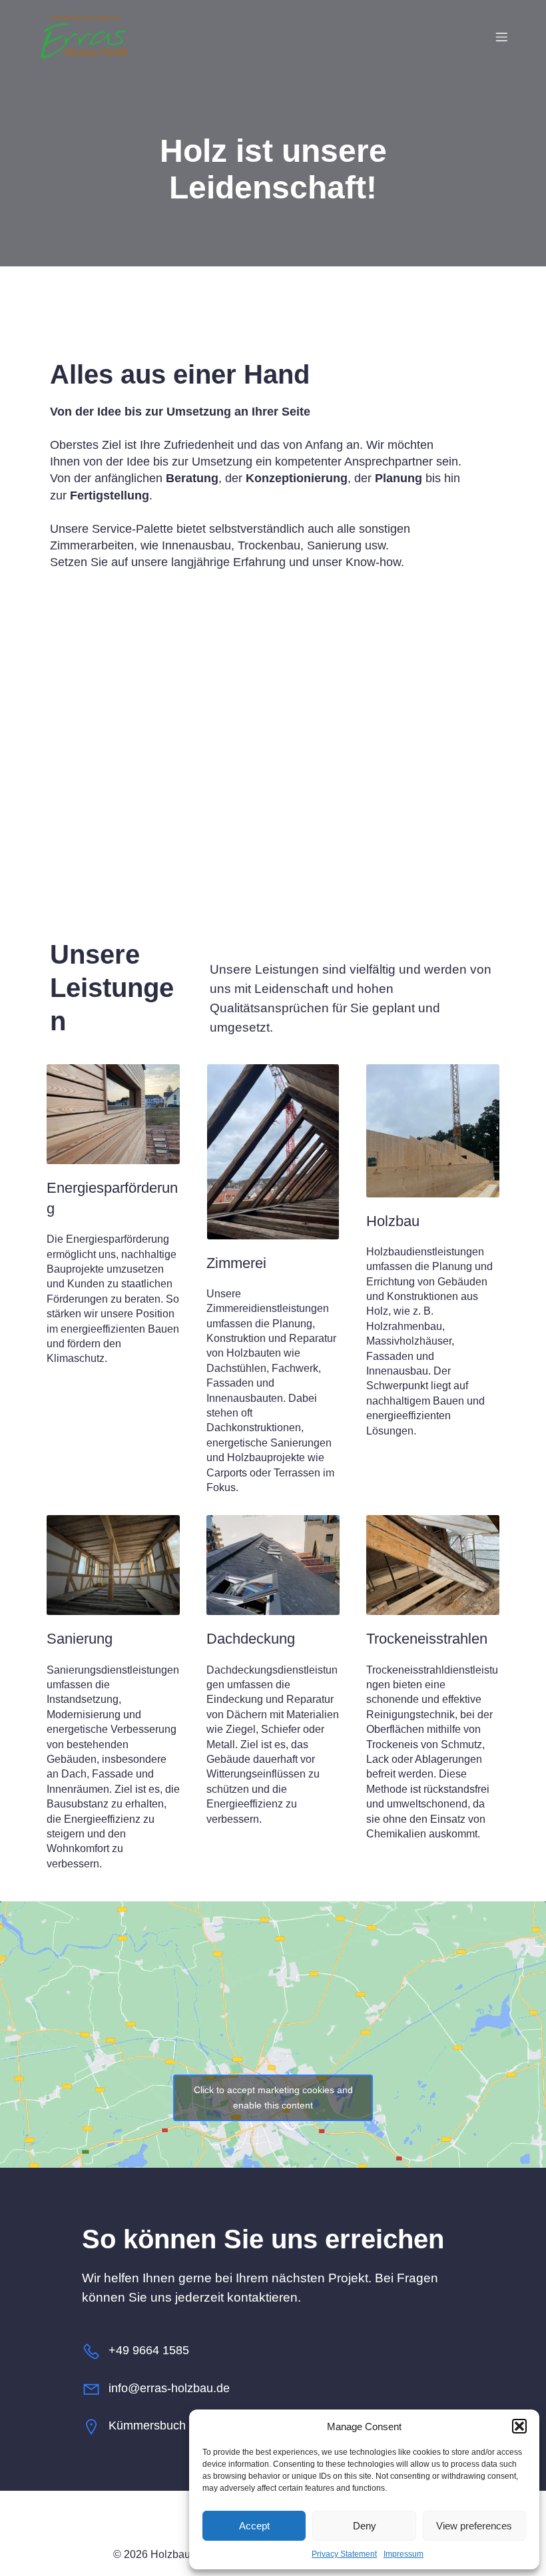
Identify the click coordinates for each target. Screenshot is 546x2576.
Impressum (404, 2554)
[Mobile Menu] (501, 37)
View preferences (474, 2526)
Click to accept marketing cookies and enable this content (273, 2097)
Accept (254, 2526)
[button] (519, 2426)
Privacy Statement (344, 2554)
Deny (365, 2526)
